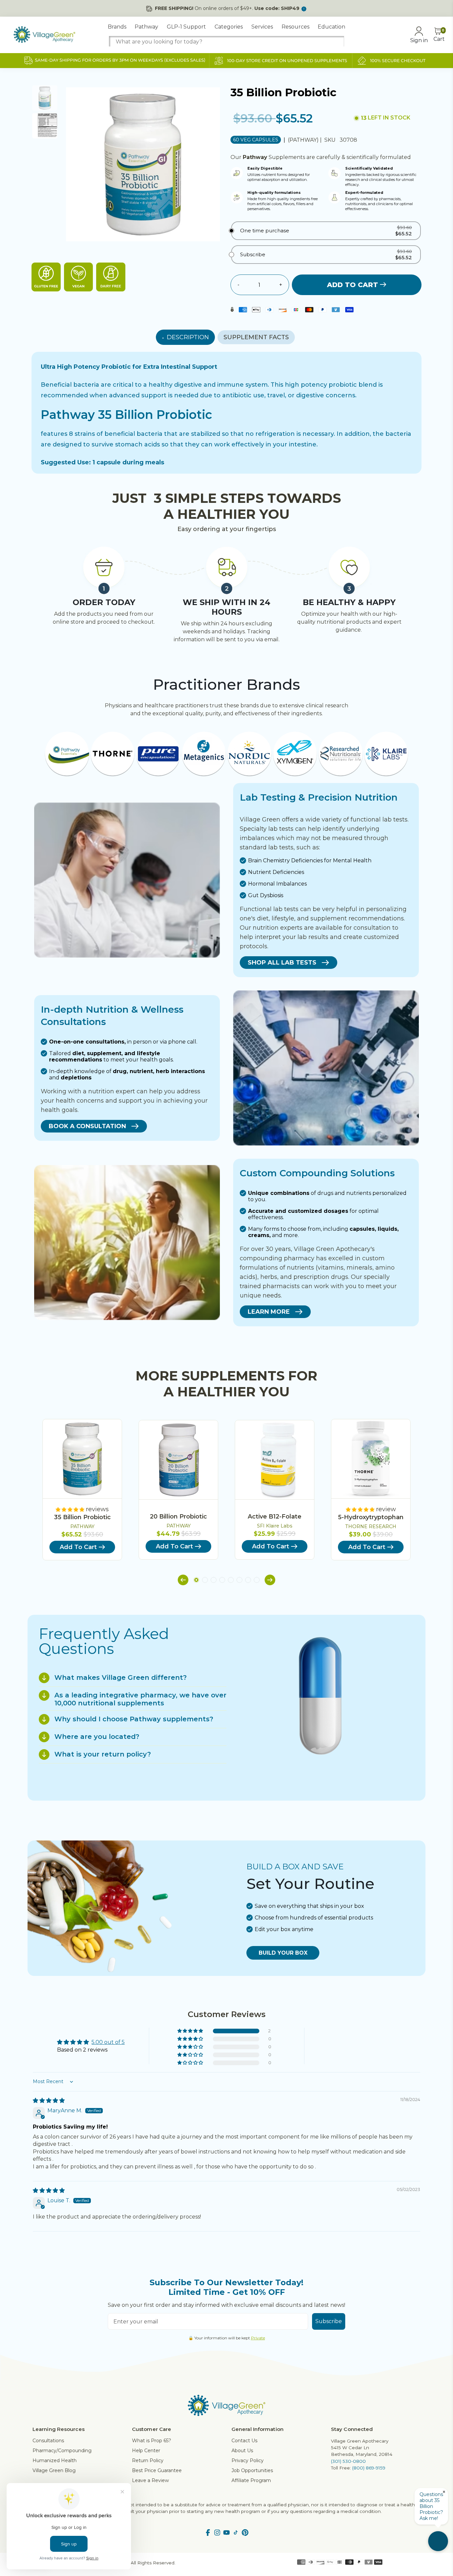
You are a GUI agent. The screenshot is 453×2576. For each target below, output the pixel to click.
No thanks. (162, 1348)
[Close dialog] (347, 1226)
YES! (162, 1327)
